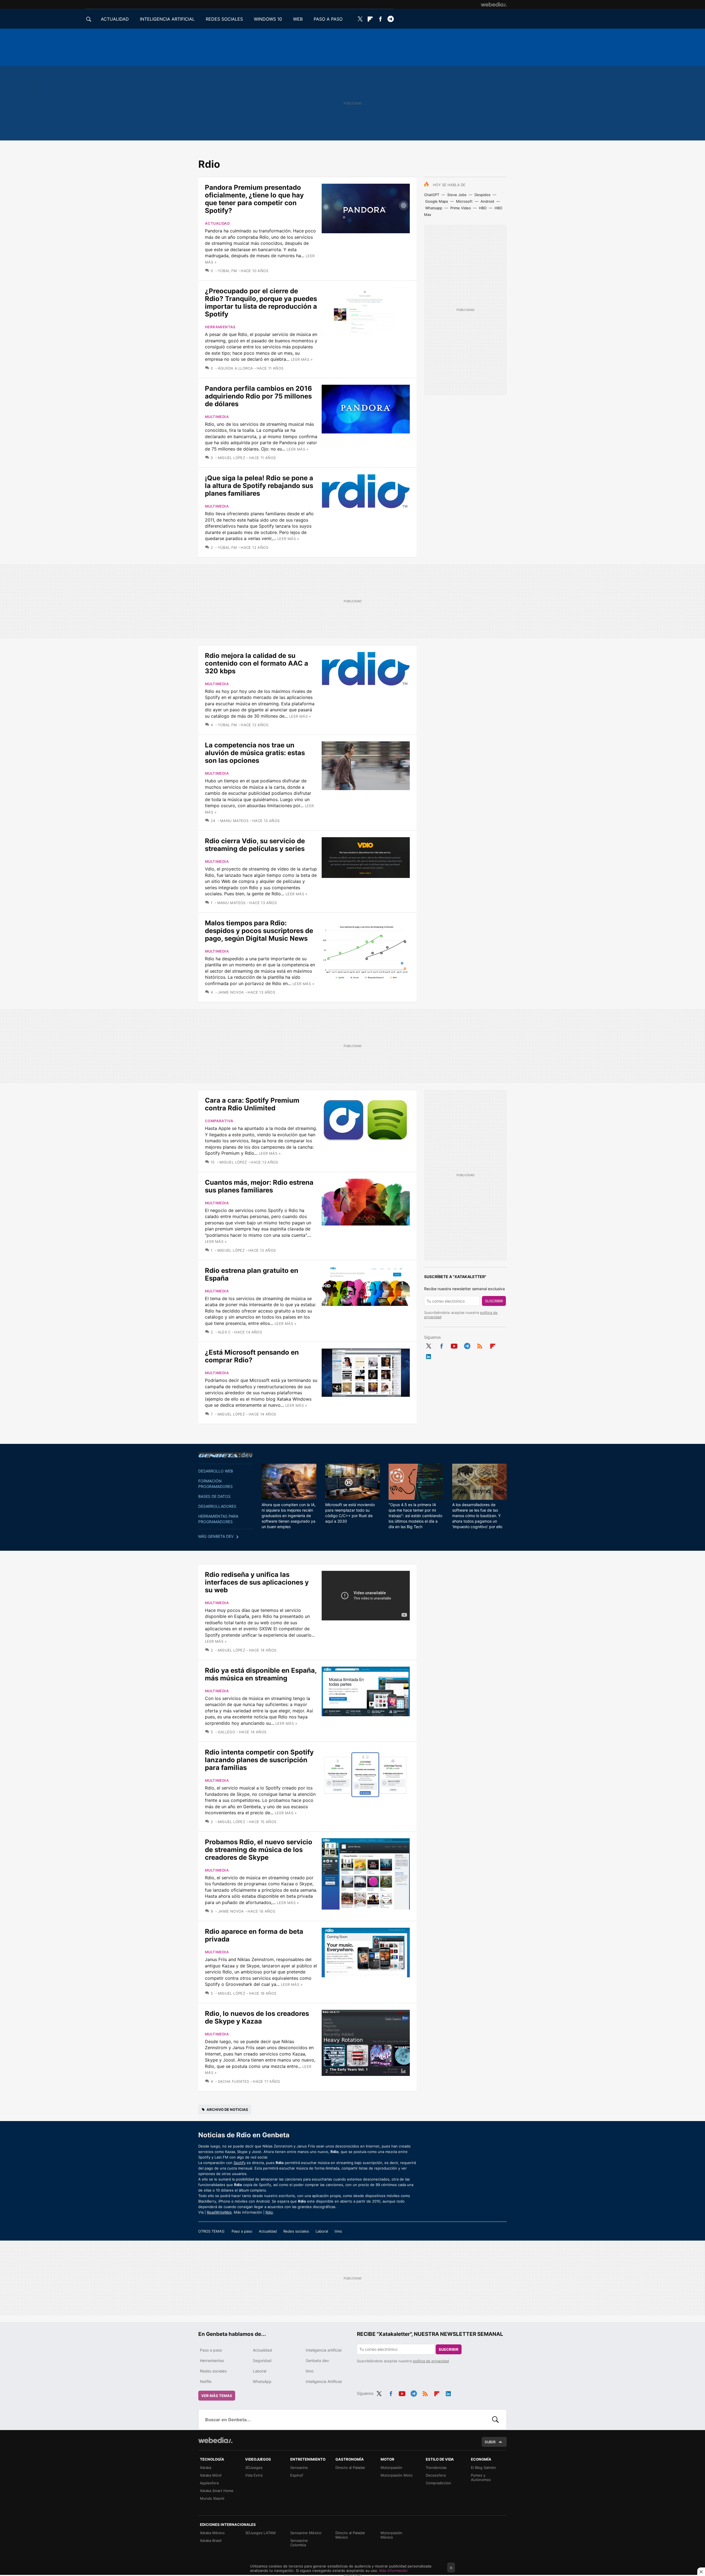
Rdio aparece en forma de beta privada (254, 1935)
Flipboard (370, 19)
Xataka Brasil (211, 2540)
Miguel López (231, 458)
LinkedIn (429, 1355)
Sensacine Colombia (299, 2543)
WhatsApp (262, 2381)
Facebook (380, 19)
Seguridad (262, 2361)
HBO (483, 208)
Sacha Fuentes (234, 2081)
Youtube (454, 1345)
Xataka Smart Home (217, 2491)
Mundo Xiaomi (212, 2498)
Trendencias (436, 2467)
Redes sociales (296, 2231)
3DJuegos (254, 2467)
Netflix (206, 2381)
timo (338, 2231)
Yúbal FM (227, 271)
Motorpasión (391, 2467)
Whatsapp (434, 208)
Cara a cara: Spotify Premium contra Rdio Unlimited (252, 1104)
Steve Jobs (457, 195)
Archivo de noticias (227, 2109)
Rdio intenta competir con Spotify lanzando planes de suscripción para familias (259, 1760)
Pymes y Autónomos (481, 2477)
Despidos (482, 195)
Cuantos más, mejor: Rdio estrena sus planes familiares (259, 1186)
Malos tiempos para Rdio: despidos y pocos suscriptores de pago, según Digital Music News (259, 931)
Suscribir (494, 1301)
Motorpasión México (391, 2535)
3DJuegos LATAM (260, 2533)
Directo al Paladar (350, 2467)
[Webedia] (494, 4)
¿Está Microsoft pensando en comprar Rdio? (252, 1356)
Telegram (391, 19)
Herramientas (220, 327)
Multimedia (217, 417)
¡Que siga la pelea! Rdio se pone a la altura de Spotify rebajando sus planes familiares (259, 486)
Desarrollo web (216, 1471)
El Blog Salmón (483, 2467)
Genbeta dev (226, 1455)
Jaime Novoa (231, 992)
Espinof (297, 2475)
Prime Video (461, 208)
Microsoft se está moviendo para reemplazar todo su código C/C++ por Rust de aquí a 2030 (350, 1513)
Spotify (240, 2163)
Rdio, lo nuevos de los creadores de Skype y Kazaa (257, 2017)
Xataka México (212, 2533)
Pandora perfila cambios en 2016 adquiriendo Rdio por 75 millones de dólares (258, 396)
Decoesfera (436, 2475)
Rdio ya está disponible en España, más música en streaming (261, 1674)
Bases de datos (214, 1496)
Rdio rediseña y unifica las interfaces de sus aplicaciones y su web (257, 1582)
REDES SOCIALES (224, 19)
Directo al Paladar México (350, 2535)
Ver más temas (217, 2396)
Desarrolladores (217, 1506)
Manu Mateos (234, 821)
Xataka (206, 2467)
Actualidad (217, 223)
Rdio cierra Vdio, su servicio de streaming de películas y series (255, 845)
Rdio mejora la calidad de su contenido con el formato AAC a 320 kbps (257, 663)
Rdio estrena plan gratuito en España (252, 1274)
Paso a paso (242, 2231)
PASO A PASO (328, 19)
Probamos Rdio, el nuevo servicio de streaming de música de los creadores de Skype (259, 1850)
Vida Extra (254, 2475)
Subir (490, 2442)
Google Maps (437, 201)
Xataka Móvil (211, 2475)
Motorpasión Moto (397, 2475)
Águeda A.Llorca (235, 368)
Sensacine (299, 2467)
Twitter (360, 19)
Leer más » (302, 359)
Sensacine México (306, 2533)
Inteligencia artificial (324, 2350)
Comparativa (219, 1121)
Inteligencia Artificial (324, 2381)
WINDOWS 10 (268, 19)
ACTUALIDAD (115, 19)
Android (487, 201)
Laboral (322, 2231)
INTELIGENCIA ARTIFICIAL (167, 19)
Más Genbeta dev (216, 1536)
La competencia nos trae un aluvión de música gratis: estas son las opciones (255, 753)
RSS (480, 1345)
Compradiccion (438, 2483)
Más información (393, 2570)
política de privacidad (431, 2361)
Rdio (269, 2212)
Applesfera (209, 2483)
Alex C (224, 1332)
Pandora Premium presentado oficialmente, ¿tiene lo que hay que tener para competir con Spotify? (254, 199)
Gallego (227, 1732)
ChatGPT (432, 195)
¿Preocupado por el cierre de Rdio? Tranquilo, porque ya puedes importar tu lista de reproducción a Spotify (261, 303)
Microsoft (464, 201)
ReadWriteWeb (219, 2212)
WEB (298, 19)
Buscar (495, 2420)
